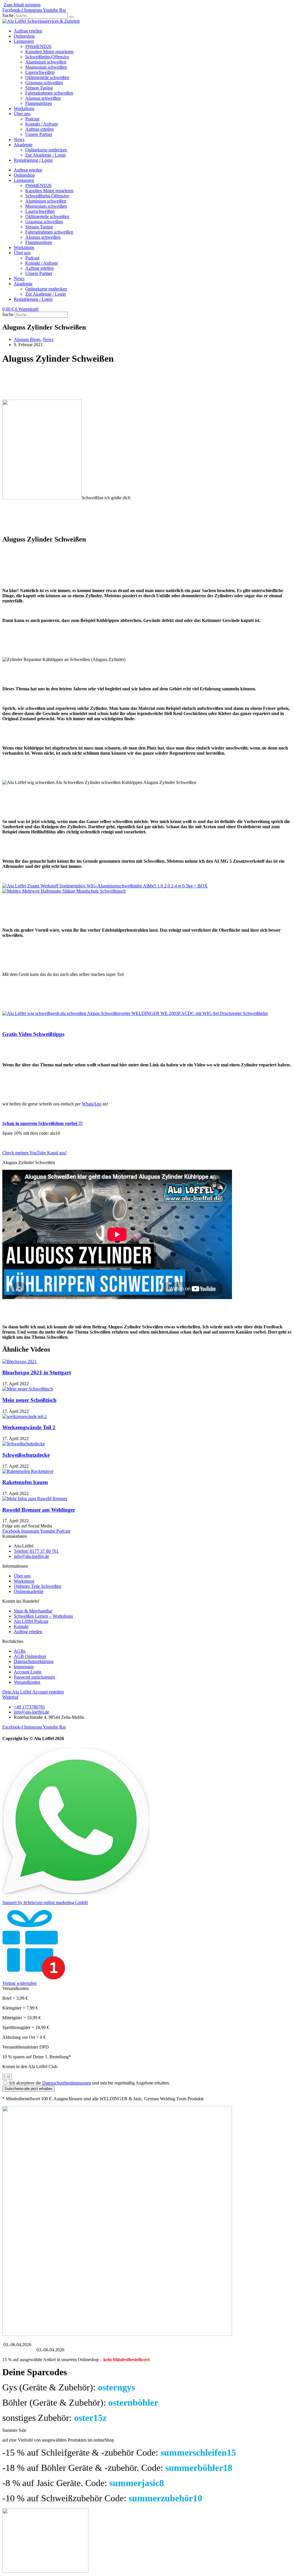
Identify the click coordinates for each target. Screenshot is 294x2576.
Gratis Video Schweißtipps (33, 1034)
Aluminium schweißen (46, 62)
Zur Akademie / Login (46, 155)
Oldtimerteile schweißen (47, 77)
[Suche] (71, 17)
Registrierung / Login (33, 160)
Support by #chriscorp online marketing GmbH (45, 1902)
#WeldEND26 (38, 46)
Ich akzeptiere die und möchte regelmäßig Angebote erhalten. (90, 2083)
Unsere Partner (39, 134)
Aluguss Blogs (27, 339)
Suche (8, 15)
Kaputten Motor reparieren (49, 52)
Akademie (23, 145)
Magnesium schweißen (46, 67)
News (19, 139)
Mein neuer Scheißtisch (29, 1400)
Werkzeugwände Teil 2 (29, 1427)
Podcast (32, 119)
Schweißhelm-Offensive (47, 57)
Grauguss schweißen (44, 83)
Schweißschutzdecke (26, 1455)
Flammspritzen (39, 103)
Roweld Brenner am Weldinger (39, 1510)
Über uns (22, 114)
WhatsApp (92, 1104)
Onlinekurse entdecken (46, 150)
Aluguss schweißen (43, 98)
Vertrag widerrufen (19, 1983)
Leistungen (24, 41)
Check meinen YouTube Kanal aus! (34, 1153)
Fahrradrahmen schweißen (49, 93)
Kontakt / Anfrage (42, 124)
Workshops (24, 108)
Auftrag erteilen (28, 31)
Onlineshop (24, 36)
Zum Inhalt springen (22, 5)
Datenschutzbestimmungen (67, 2083)
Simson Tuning (39, 88)
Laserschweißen (40, 72)
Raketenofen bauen (25, 1482)
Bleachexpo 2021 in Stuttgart (37, 1372)
